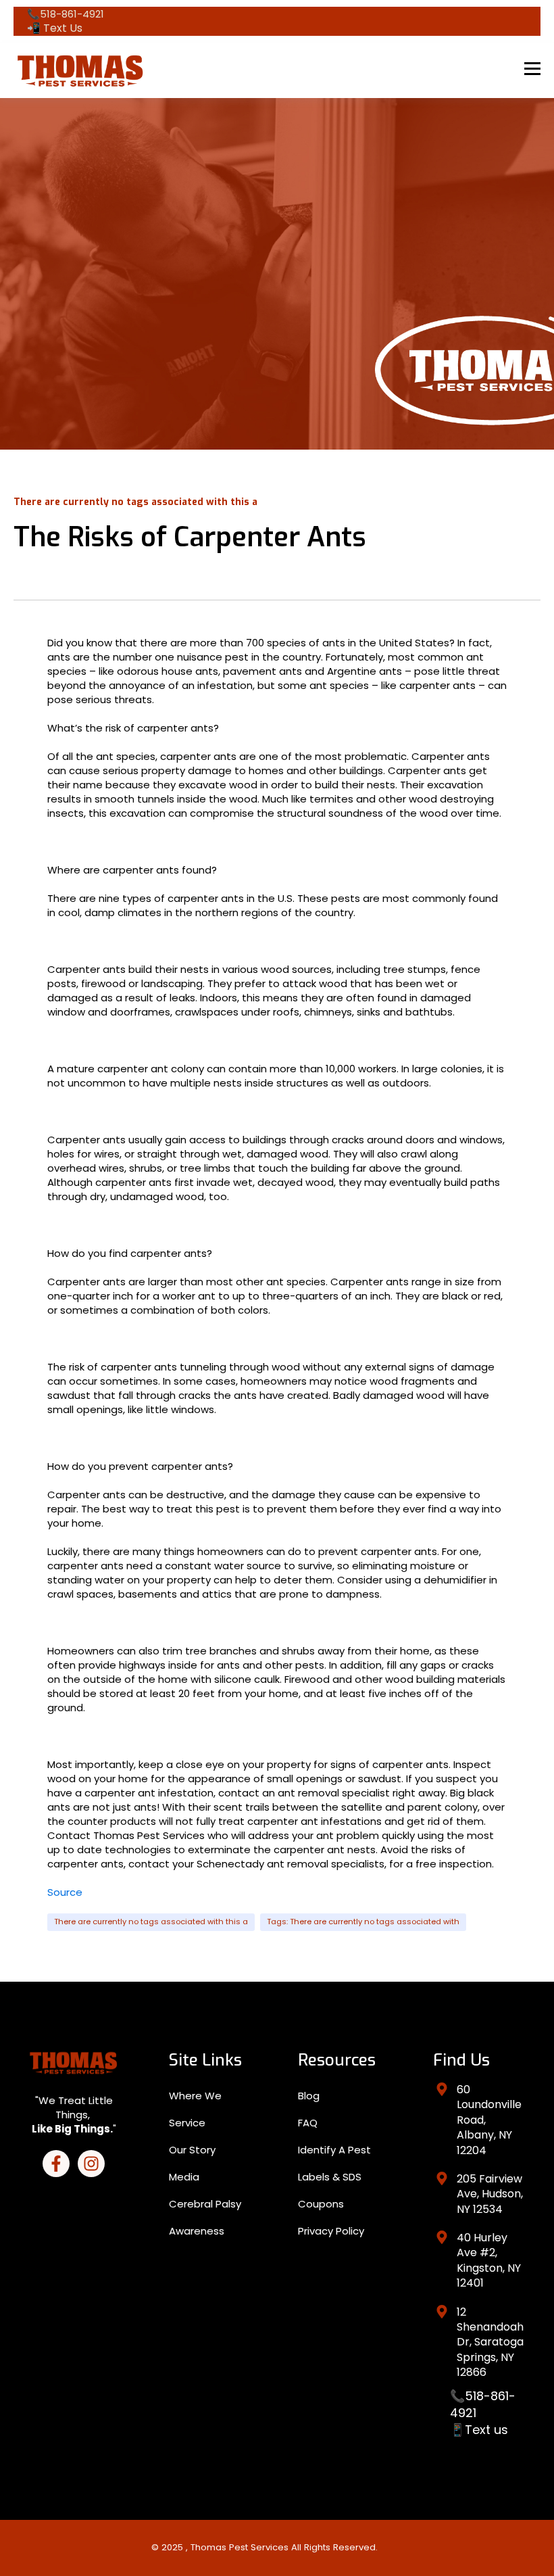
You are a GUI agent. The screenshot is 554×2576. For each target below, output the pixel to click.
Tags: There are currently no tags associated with (363, 1922)
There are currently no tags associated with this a (151, 1922)
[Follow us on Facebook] (56, 2164)
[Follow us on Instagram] (91, 2164)
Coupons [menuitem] (321, 2204)
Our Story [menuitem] (192, 2150)
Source (65, 1892)
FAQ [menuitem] (308, 2123)
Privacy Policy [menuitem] (331, 2231)
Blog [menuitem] (309, 2096)
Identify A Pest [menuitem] (334, 2150)
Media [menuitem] (184, 2177)
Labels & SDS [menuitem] (330, 2177)
